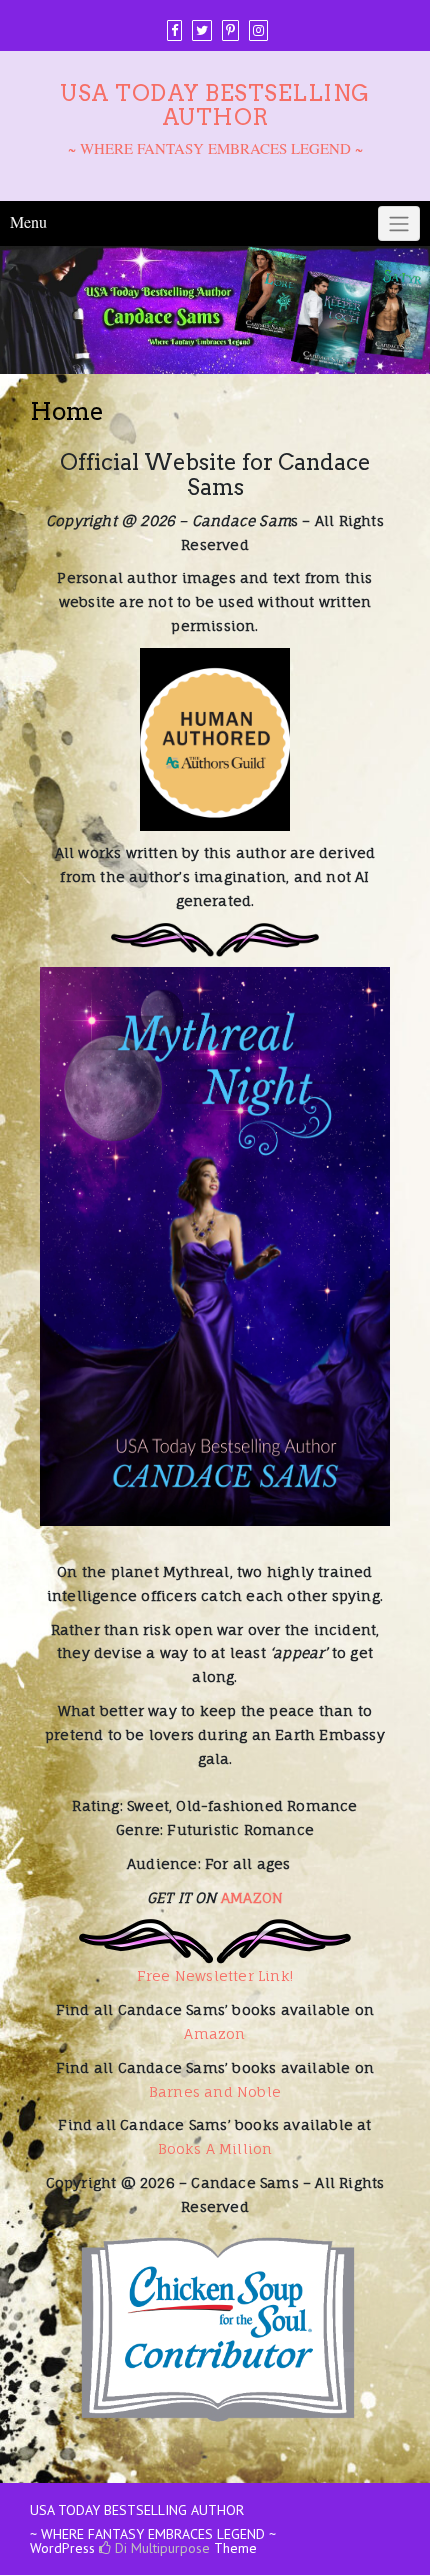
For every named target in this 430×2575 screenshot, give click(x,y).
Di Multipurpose (160, 2548)
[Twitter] (202, 30)
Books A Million (215, 2148)
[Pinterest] (230, 30)
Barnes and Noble (215, 2091)
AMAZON (252, 1897)
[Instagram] (258, 30)
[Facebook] (174, 30)
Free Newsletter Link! (215, 1975)
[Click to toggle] (399, 224)
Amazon (214, 2033)
